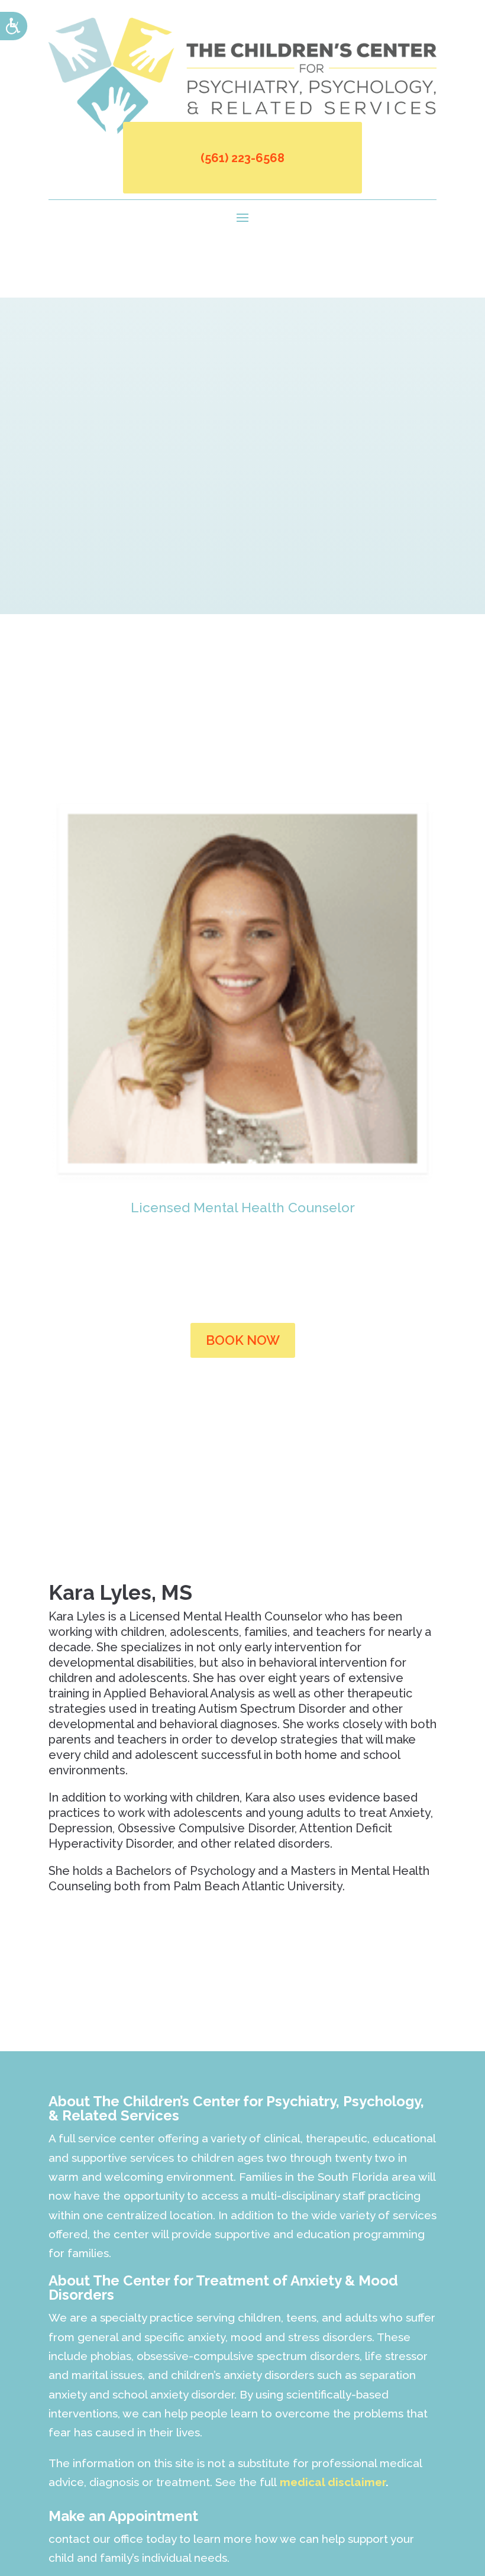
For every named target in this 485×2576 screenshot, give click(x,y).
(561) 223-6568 (242, 158)
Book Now (243, 1340)
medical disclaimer (333, 2482)
